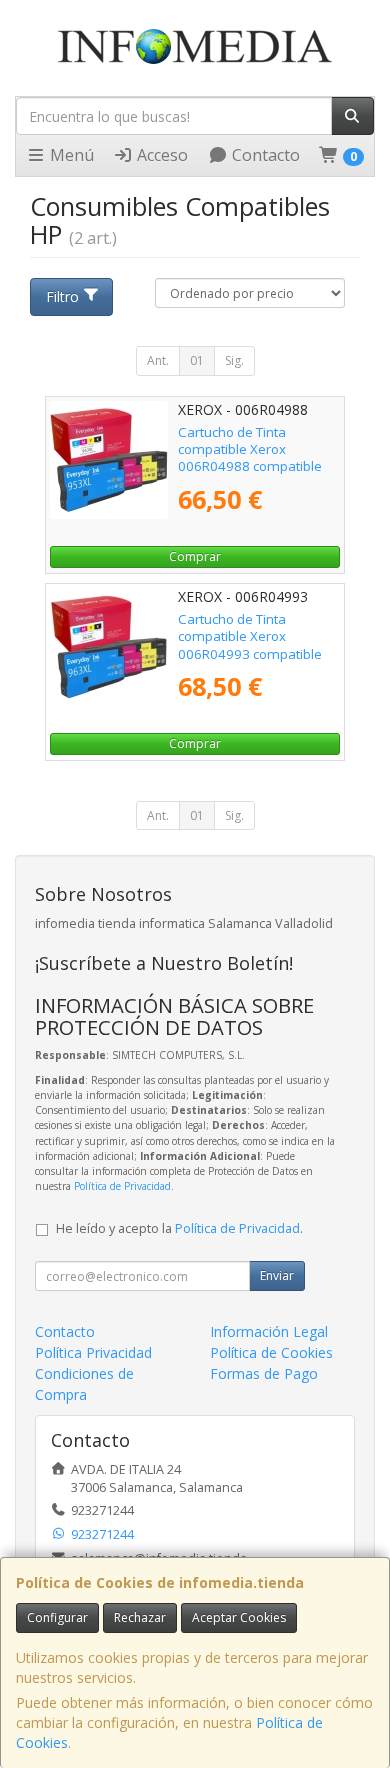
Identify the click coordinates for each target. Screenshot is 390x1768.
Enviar (277, 1275)
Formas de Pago (264, 1373)
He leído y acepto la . (179, 1228)
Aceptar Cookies (239, 1617)
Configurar (57, 1617)
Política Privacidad (93, 1352)
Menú (70, 155)
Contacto (264, 155)
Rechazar (140, 1617)
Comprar (195, 556)
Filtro (62, 296)
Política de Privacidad (122, 1186)
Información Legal (269, 1331)
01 (197, 360)
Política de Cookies (271, 1352)
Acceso (160, 155)
